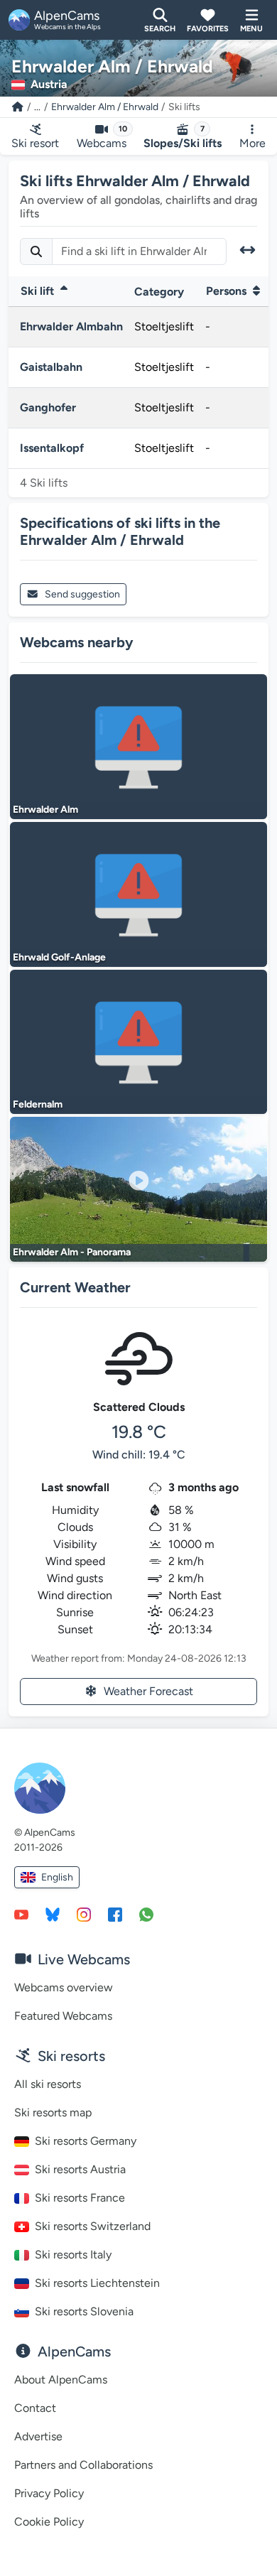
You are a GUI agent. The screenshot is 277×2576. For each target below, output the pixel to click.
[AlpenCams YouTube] (21, 1914)
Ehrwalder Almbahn (71, 326)
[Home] (18, 107)
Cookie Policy (49, 2522)
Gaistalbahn (51, 367)
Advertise (38, 2436)
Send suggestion (82, 594)
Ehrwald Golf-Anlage (59, 957)
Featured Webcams (63, 2016)
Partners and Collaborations (83, 2465)
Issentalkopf (52, 448)
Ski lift (39, 291)
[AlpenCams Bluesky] (53, 1914)
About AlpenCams (61, 2380)
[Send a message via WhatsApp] (146, 1914)
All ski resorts (48, 2084)
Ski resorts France (80, 2198)
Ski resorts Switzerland (93, 2226)
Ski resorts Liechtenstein (97, 2283)
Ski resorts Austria (80, 2169)
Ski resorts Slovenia (84, 2311)
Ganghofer (48, 407)
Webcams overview (64, 1987)
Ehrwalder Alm (45, 810)
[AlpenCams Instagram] (84, 1914)
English (57, 1877)
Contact (35, 2408)
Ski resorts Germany (86, 2141)
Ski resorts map (53, 2112)
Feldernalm (38, 1104)
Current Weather (75, 1287)
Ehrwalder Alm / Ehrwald (105, 107)
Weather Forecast (148, 1691)
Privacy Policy (49, 2493)
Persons (228, 291)
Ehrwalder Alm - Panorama (72, 1252)
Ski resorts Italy (73, 2255)
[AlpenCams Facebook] (115, 1914)
